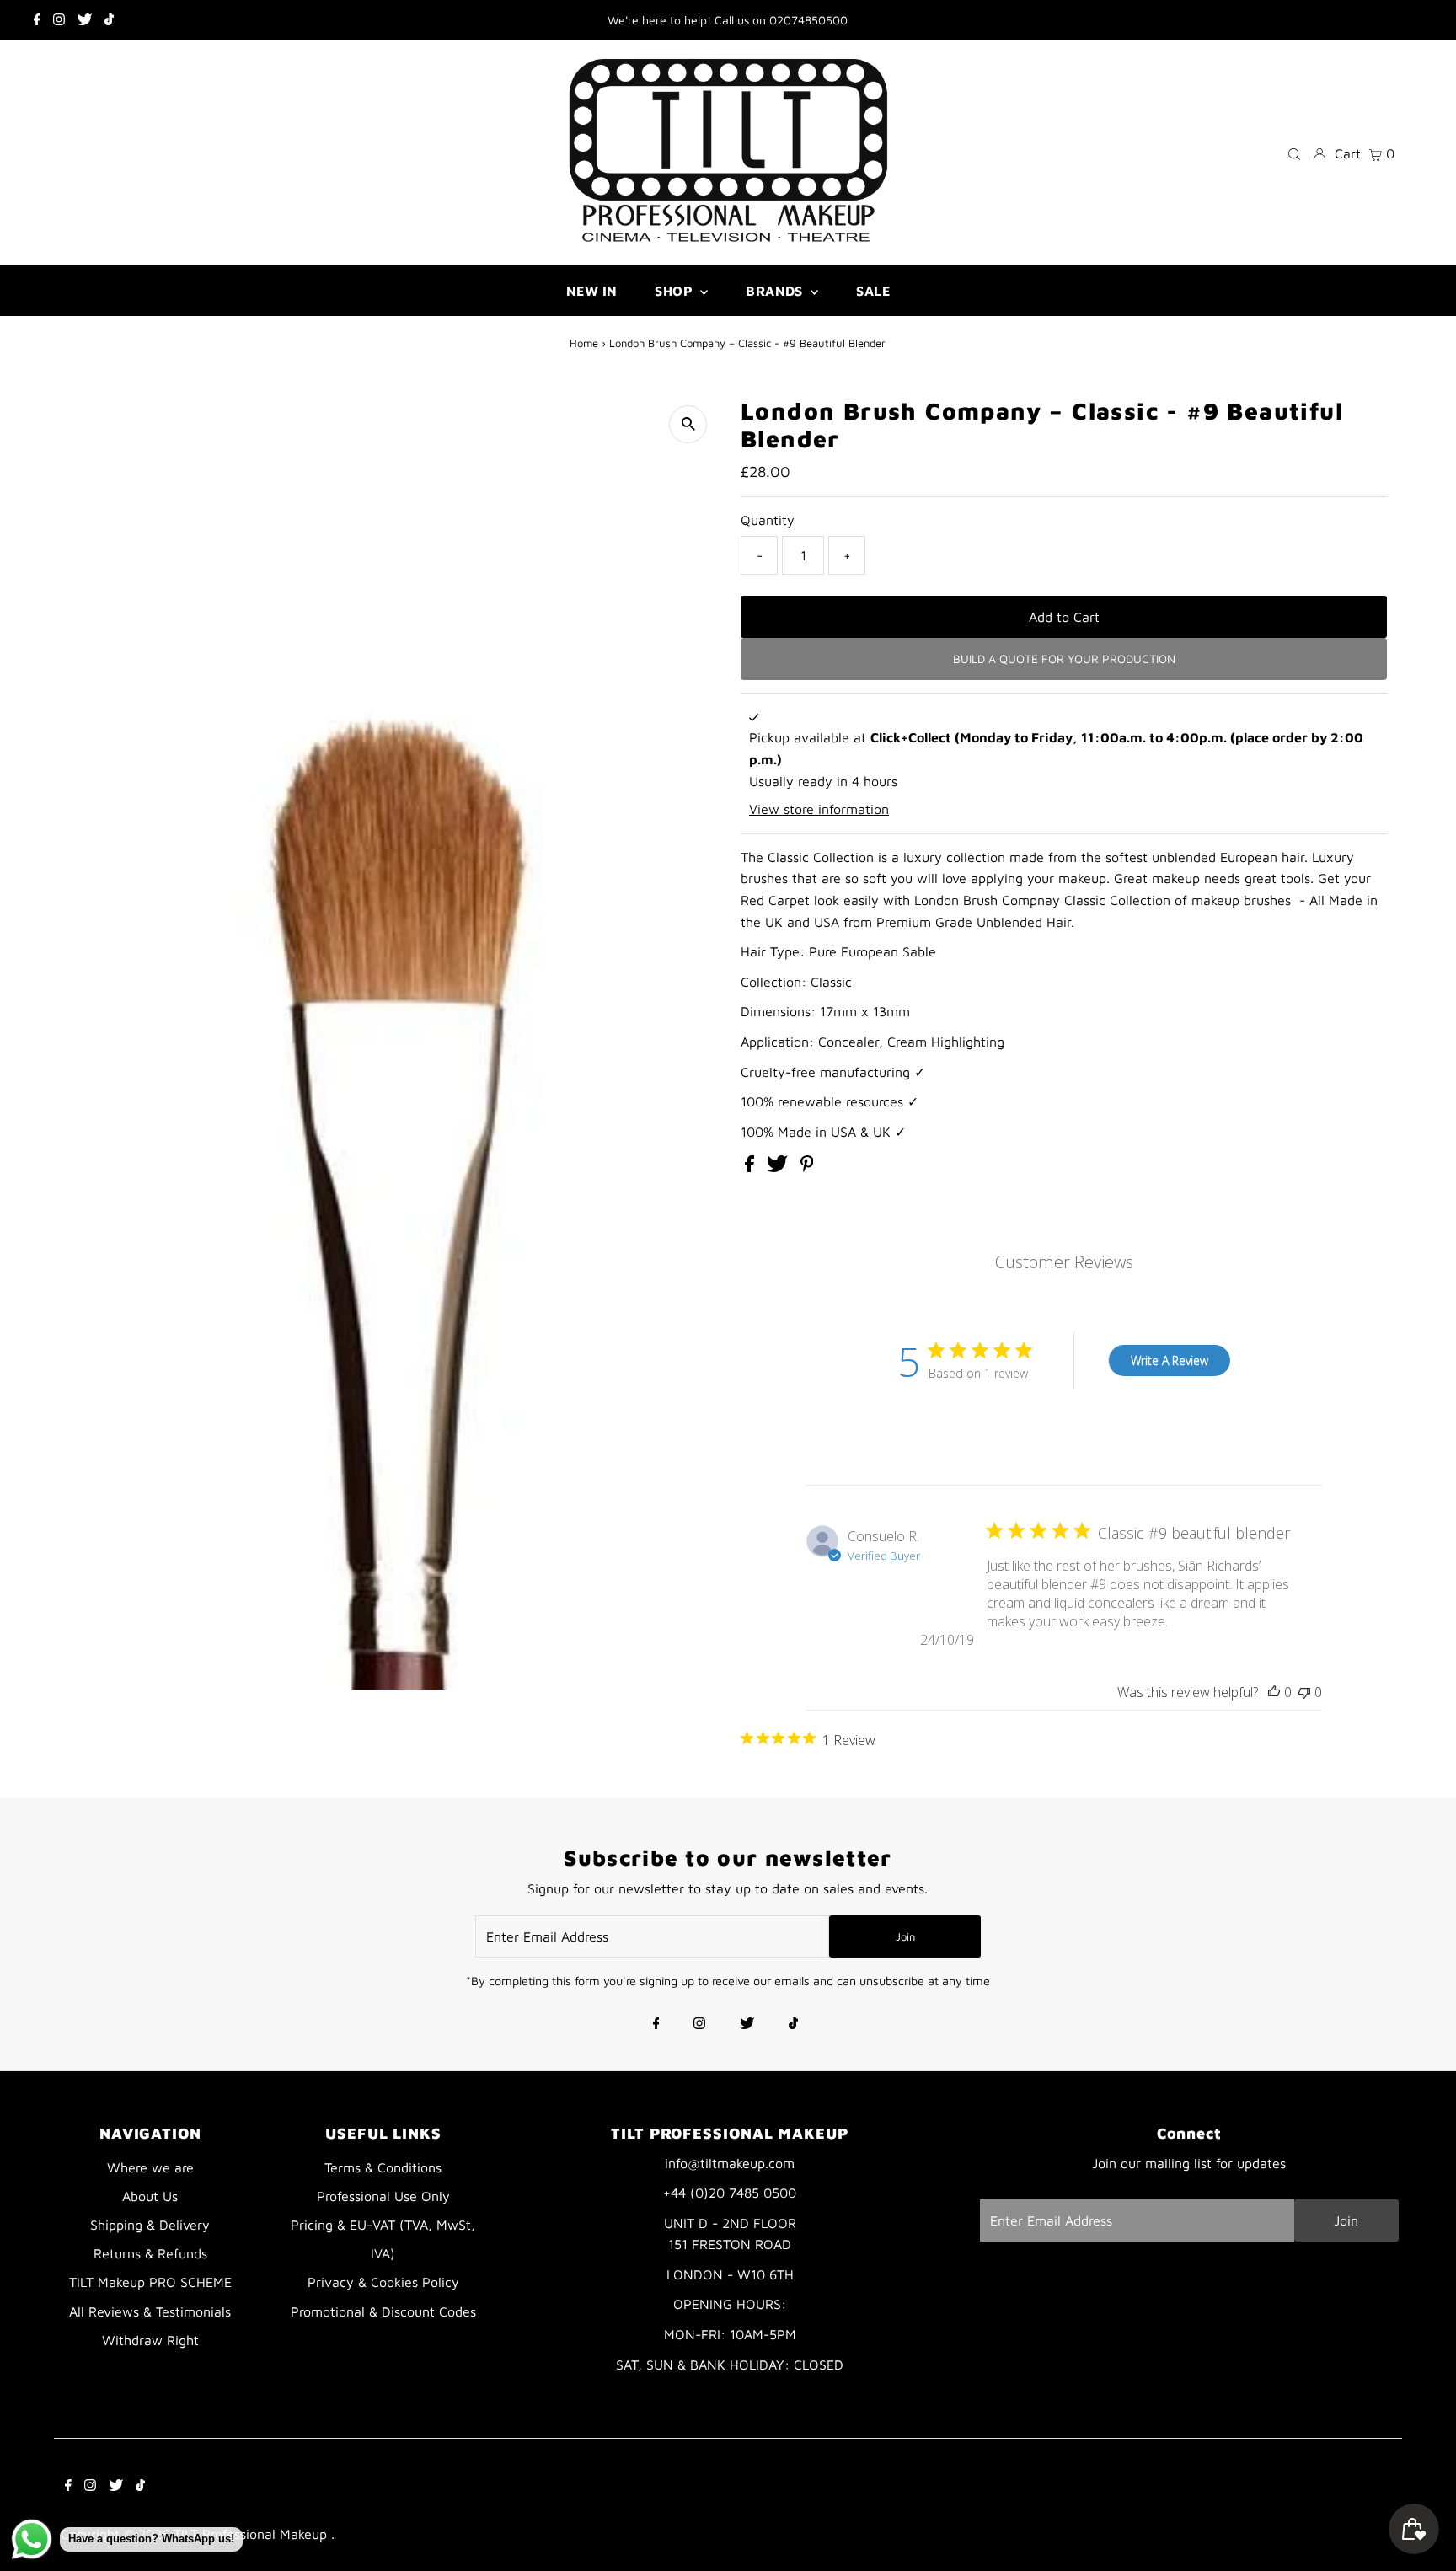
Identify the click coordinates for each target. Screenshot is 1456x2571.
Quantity (768, 520)
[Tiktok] (109, 20)
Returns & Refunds (150, 2253)
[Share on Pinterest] (807, 1167)
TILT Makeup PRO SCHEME (150, 2282)
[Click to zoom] (688, 424)
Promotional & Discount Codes (383, 2311)
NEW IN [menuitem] (591, 291)
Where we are (150, 2167)
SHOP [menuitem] (675, 291)
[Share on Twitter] (779, 1167)
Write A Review (1170, 1360)
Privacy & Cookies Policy (383, 2282)
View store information (819, 809)
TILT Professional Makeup (252, 2534)
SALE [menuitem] (873, 291)
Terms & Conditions (383, 2167)
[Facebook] (37, 20)
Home (584, 343)
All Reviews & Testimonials (150, 2311)
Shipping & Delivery (150, 2225)
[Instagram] (59, 20)
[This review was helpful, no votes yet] (1274, 1692)
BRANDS (776, 291)
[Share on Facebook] (752, 1167)
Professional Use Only (383, 2196)
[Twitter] (85, 20)
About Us (150, 2196)
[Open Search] (1294, 153)
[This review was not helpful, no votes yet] (1304, 1692)
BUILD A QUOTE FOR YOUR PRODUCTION (1064, 659)
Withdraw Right (150, 2340)
